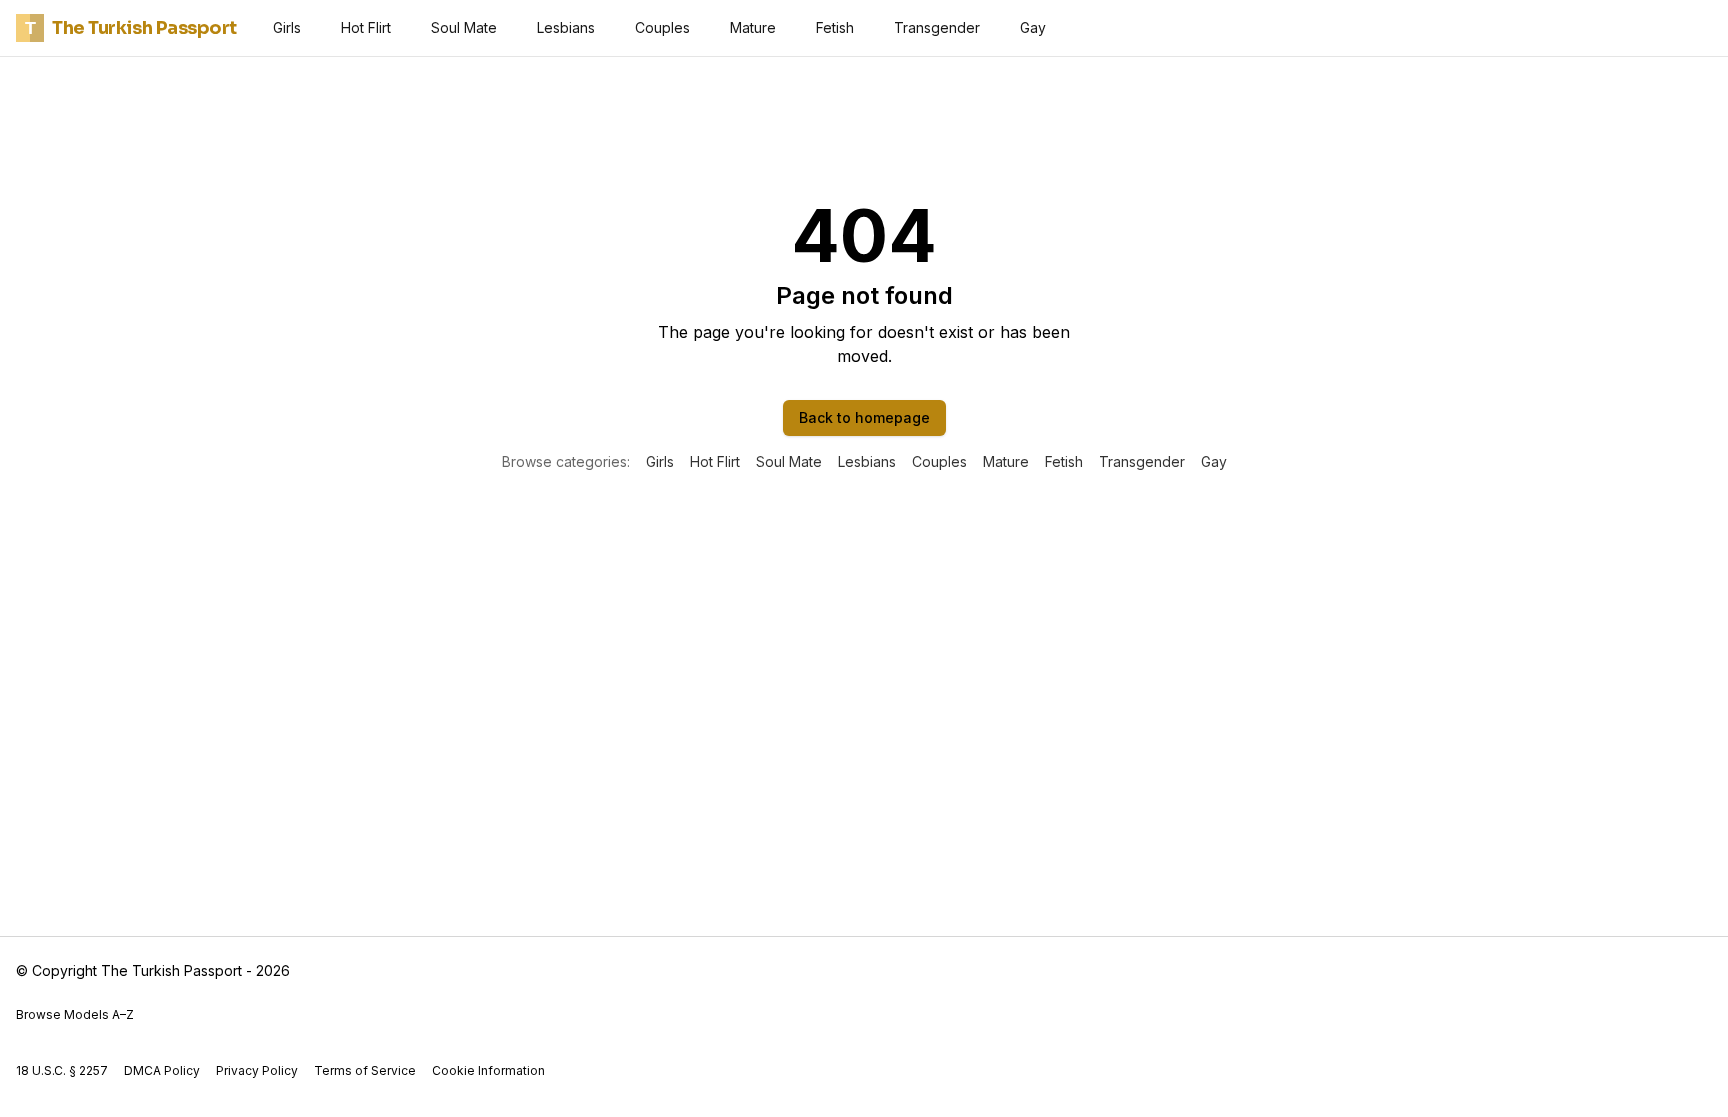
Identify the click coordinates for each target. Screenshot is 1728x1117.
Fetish (835, 27)
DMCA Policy (162, 1070)
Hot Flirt (366, 27)
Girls (287, 27)
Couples (662, 27)
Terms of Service (365, 1070)
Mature (753, 27)
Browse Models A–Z (75, 1014)
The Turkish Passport (131, 28)
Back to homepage (864, 417)
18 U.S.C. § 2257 (62, 1070)
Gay (1033, 27)
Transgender (937, 27)
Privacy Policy (257, 1070)
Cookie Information (488, 1070)
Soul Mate (464, 27)
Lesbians (566, 27)
